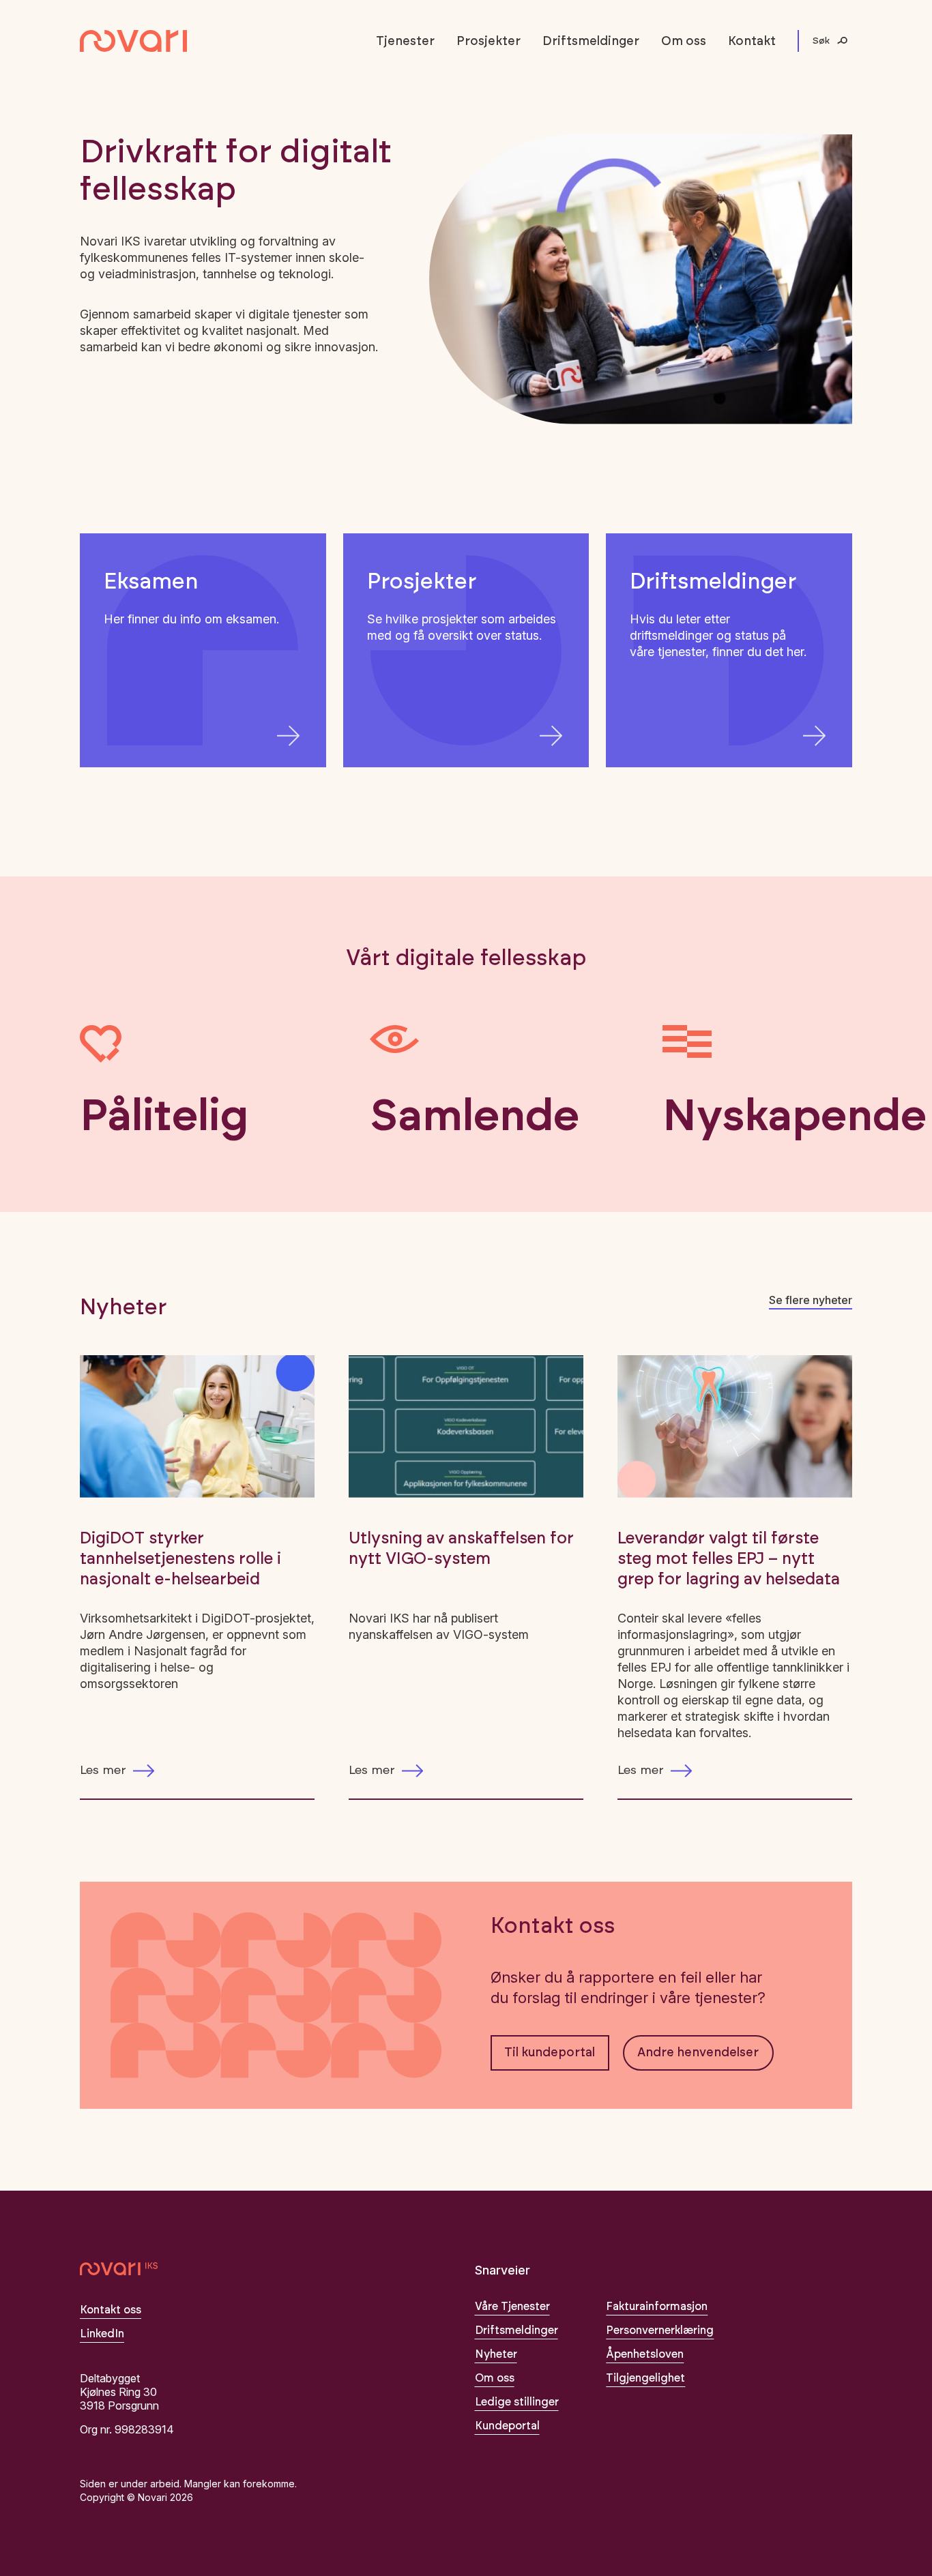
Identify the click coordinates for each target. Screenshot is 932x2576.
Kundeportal (507, 2426)
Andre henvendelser (698, 2053)
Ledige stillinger (517, 2402)
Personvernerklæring (660, 2330)
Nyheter (496, 2354)
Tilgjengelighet (645, 2378)
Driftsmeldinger (591, 42)
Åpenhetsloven (645, 2354)
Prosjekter (489, 42)
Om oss (684, 42)
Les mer (103, 1771)
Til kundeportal (550, 2053)
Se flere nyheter (811, 1300)
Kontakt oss (111, 2310)
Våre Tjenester (512, 2307)
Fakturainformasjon (657, 2307)
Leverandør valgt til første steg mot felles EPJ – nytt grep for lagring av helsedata (729, 1559)
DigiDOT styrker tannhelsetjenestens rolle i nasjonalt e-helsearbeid (180, 1559)
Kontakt (752, 42)
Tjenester (405, 42)
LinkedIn (102, 2334)
